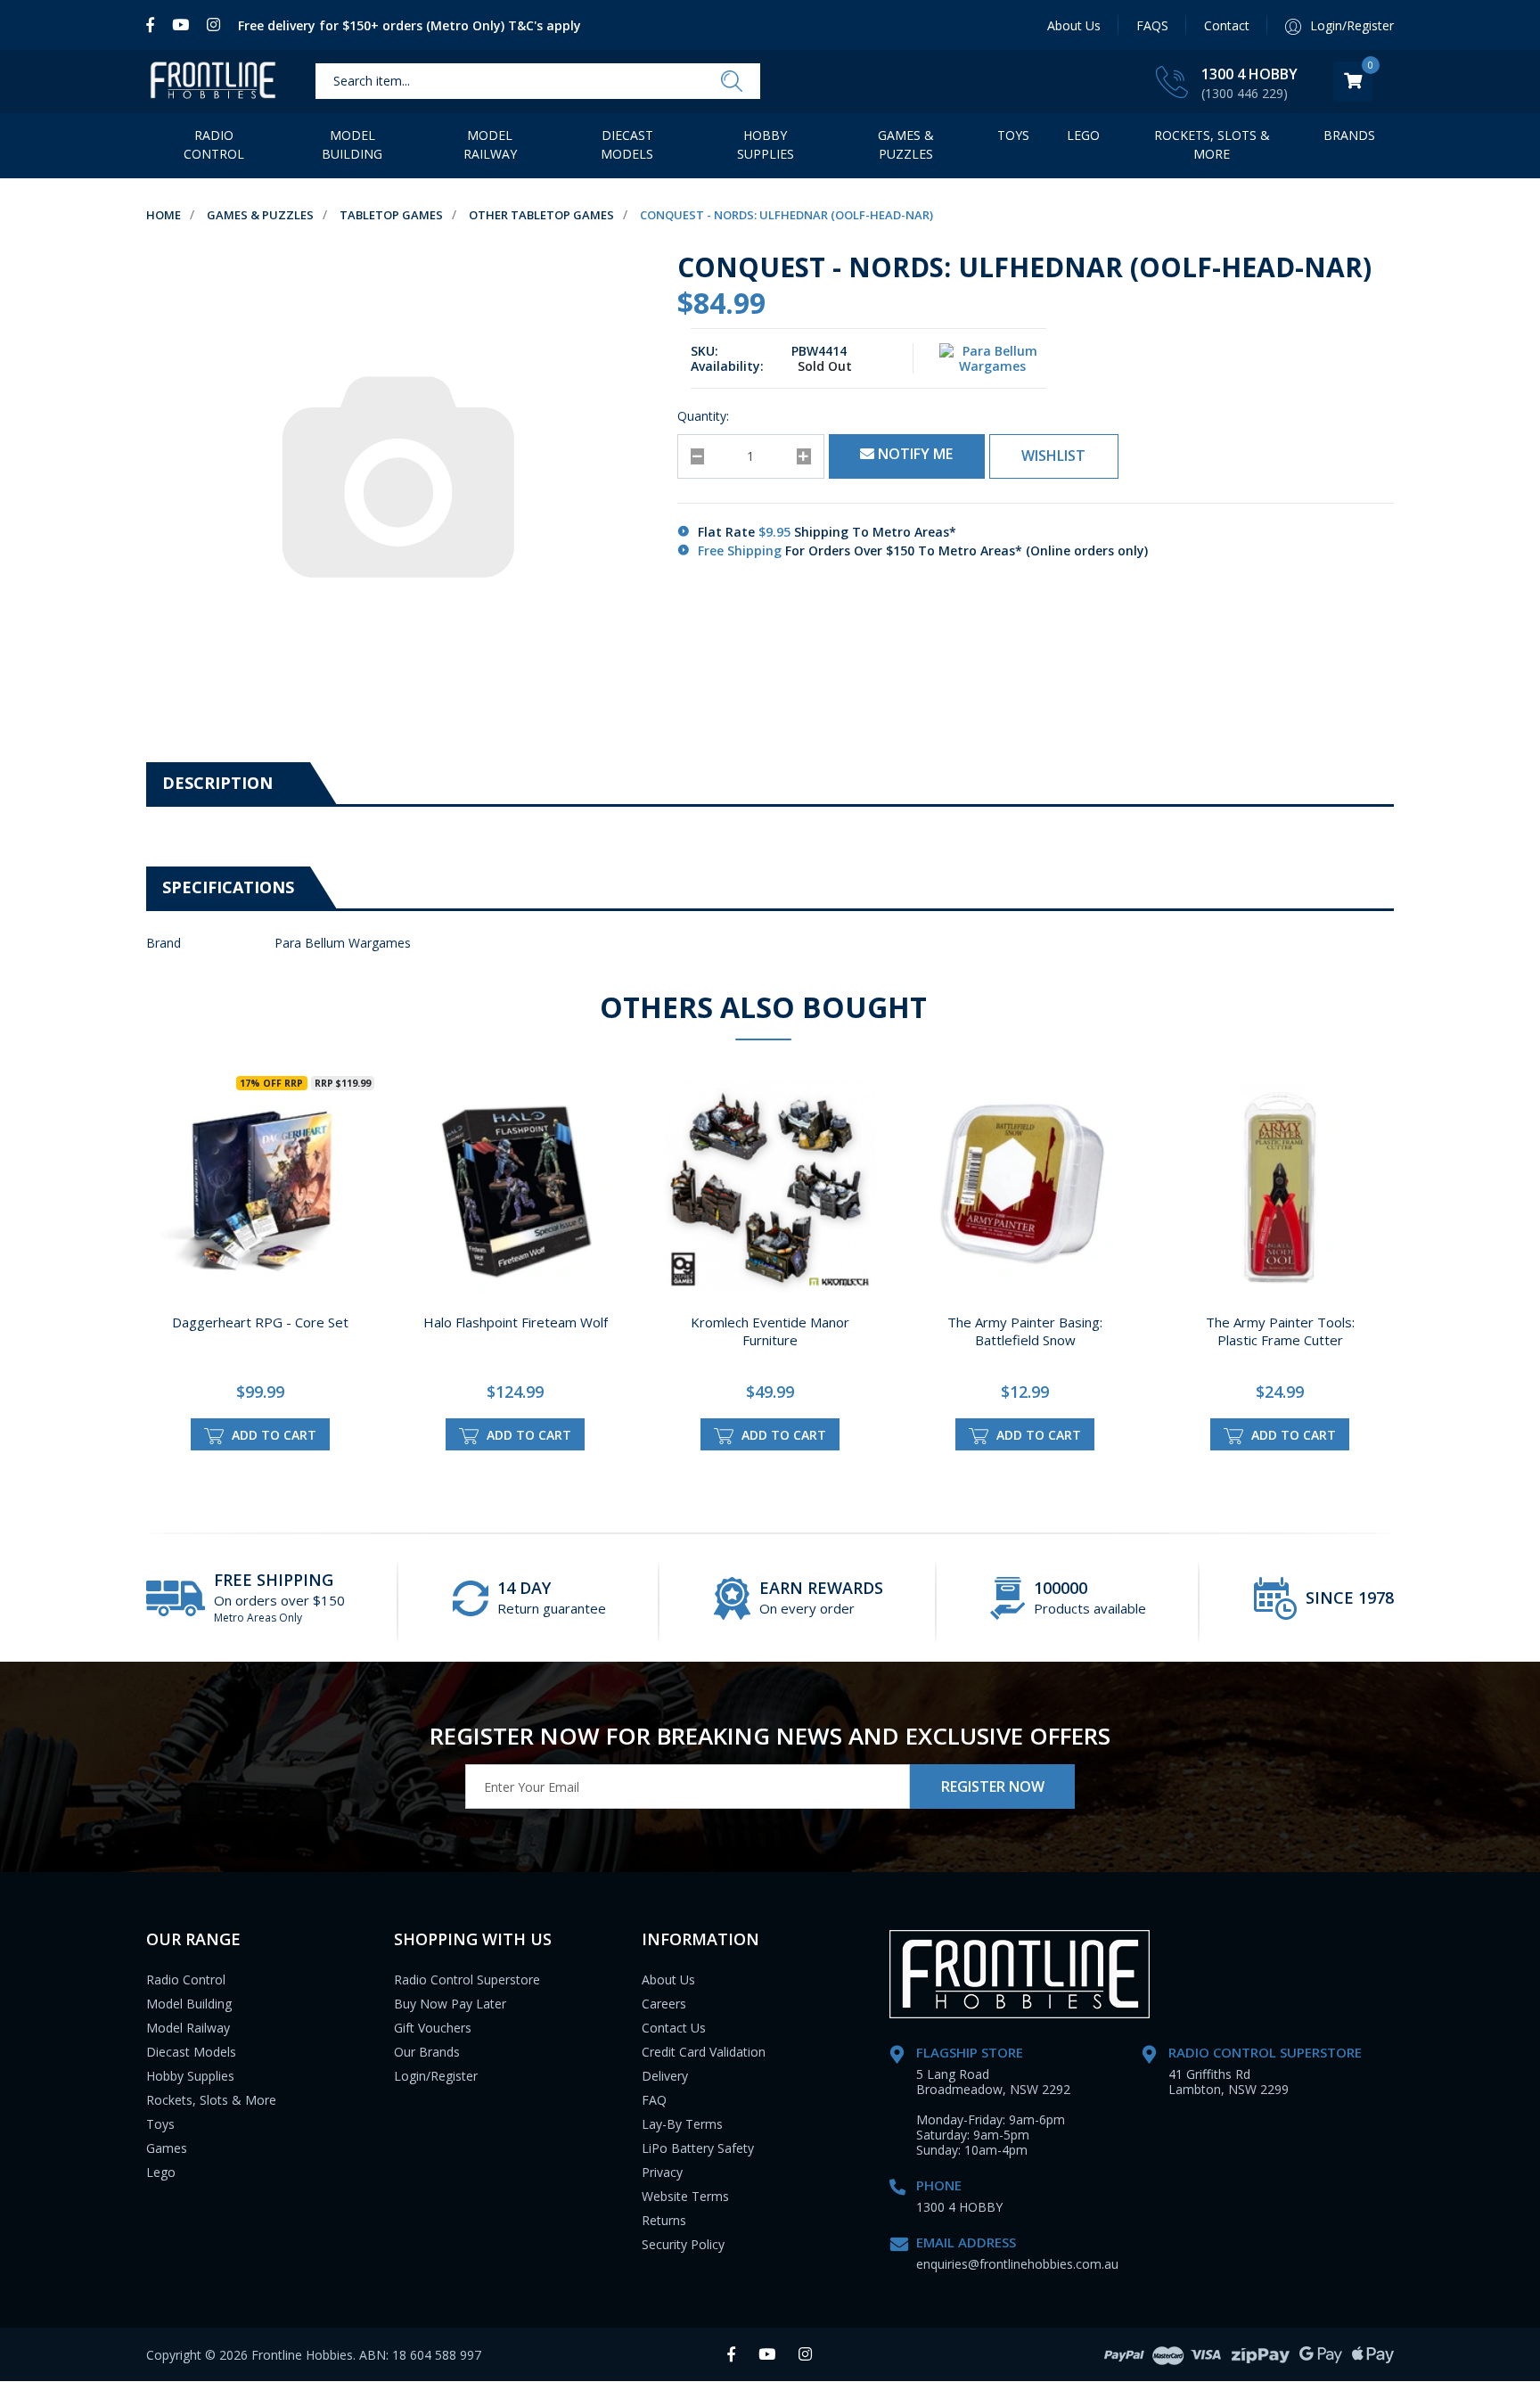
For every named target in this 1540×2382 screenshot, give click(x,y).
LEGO (1083, 135)
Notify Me (913, 454)
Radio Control (214, 144)
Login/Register (436, 2076)
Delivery (665, 2076)
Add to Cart (272, 1435)
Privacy (662, 2172)
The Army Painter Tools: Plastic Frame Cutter (1280, 1331)
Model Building (352, 144)
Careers (664, 2004)
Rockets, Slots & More (1212, 144)
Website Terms (685, 2196)
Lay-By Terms (682, 2124)
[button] (1054, 456)
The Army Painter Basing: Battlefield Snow (1025, 1331)
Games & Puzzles (906, 144)
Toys (1013, 135)
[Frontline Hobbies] (213, 82)
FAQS (1152, 25)
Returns (664, 2220)
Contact (1227, 25)
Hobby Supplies (766, 144)
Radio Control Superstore (467, 1980)
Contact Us (674, 2028)
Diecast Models (627, 144)
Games (167, 2148)
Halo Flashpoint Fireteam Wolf (516, 1322)
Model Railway (490, 144)
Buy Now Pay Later (450, 2004)
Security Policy (683, 2244)
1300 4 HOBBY (1249, 74)
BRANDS (1349, 135)
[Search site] (732, 82)
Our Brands (427, 2052)
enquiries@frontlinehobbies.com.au (1017, 2264)
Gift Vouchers (433, 2028)
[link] (155, 25)
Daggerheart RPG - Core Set (260, 1322)
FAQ (654, 2100)
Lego (161, 2172)
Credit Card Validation (704, 2052)
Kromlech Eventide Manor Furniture (770, 1331)
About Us (1074, 25)
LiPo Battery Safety (698, 2148)
